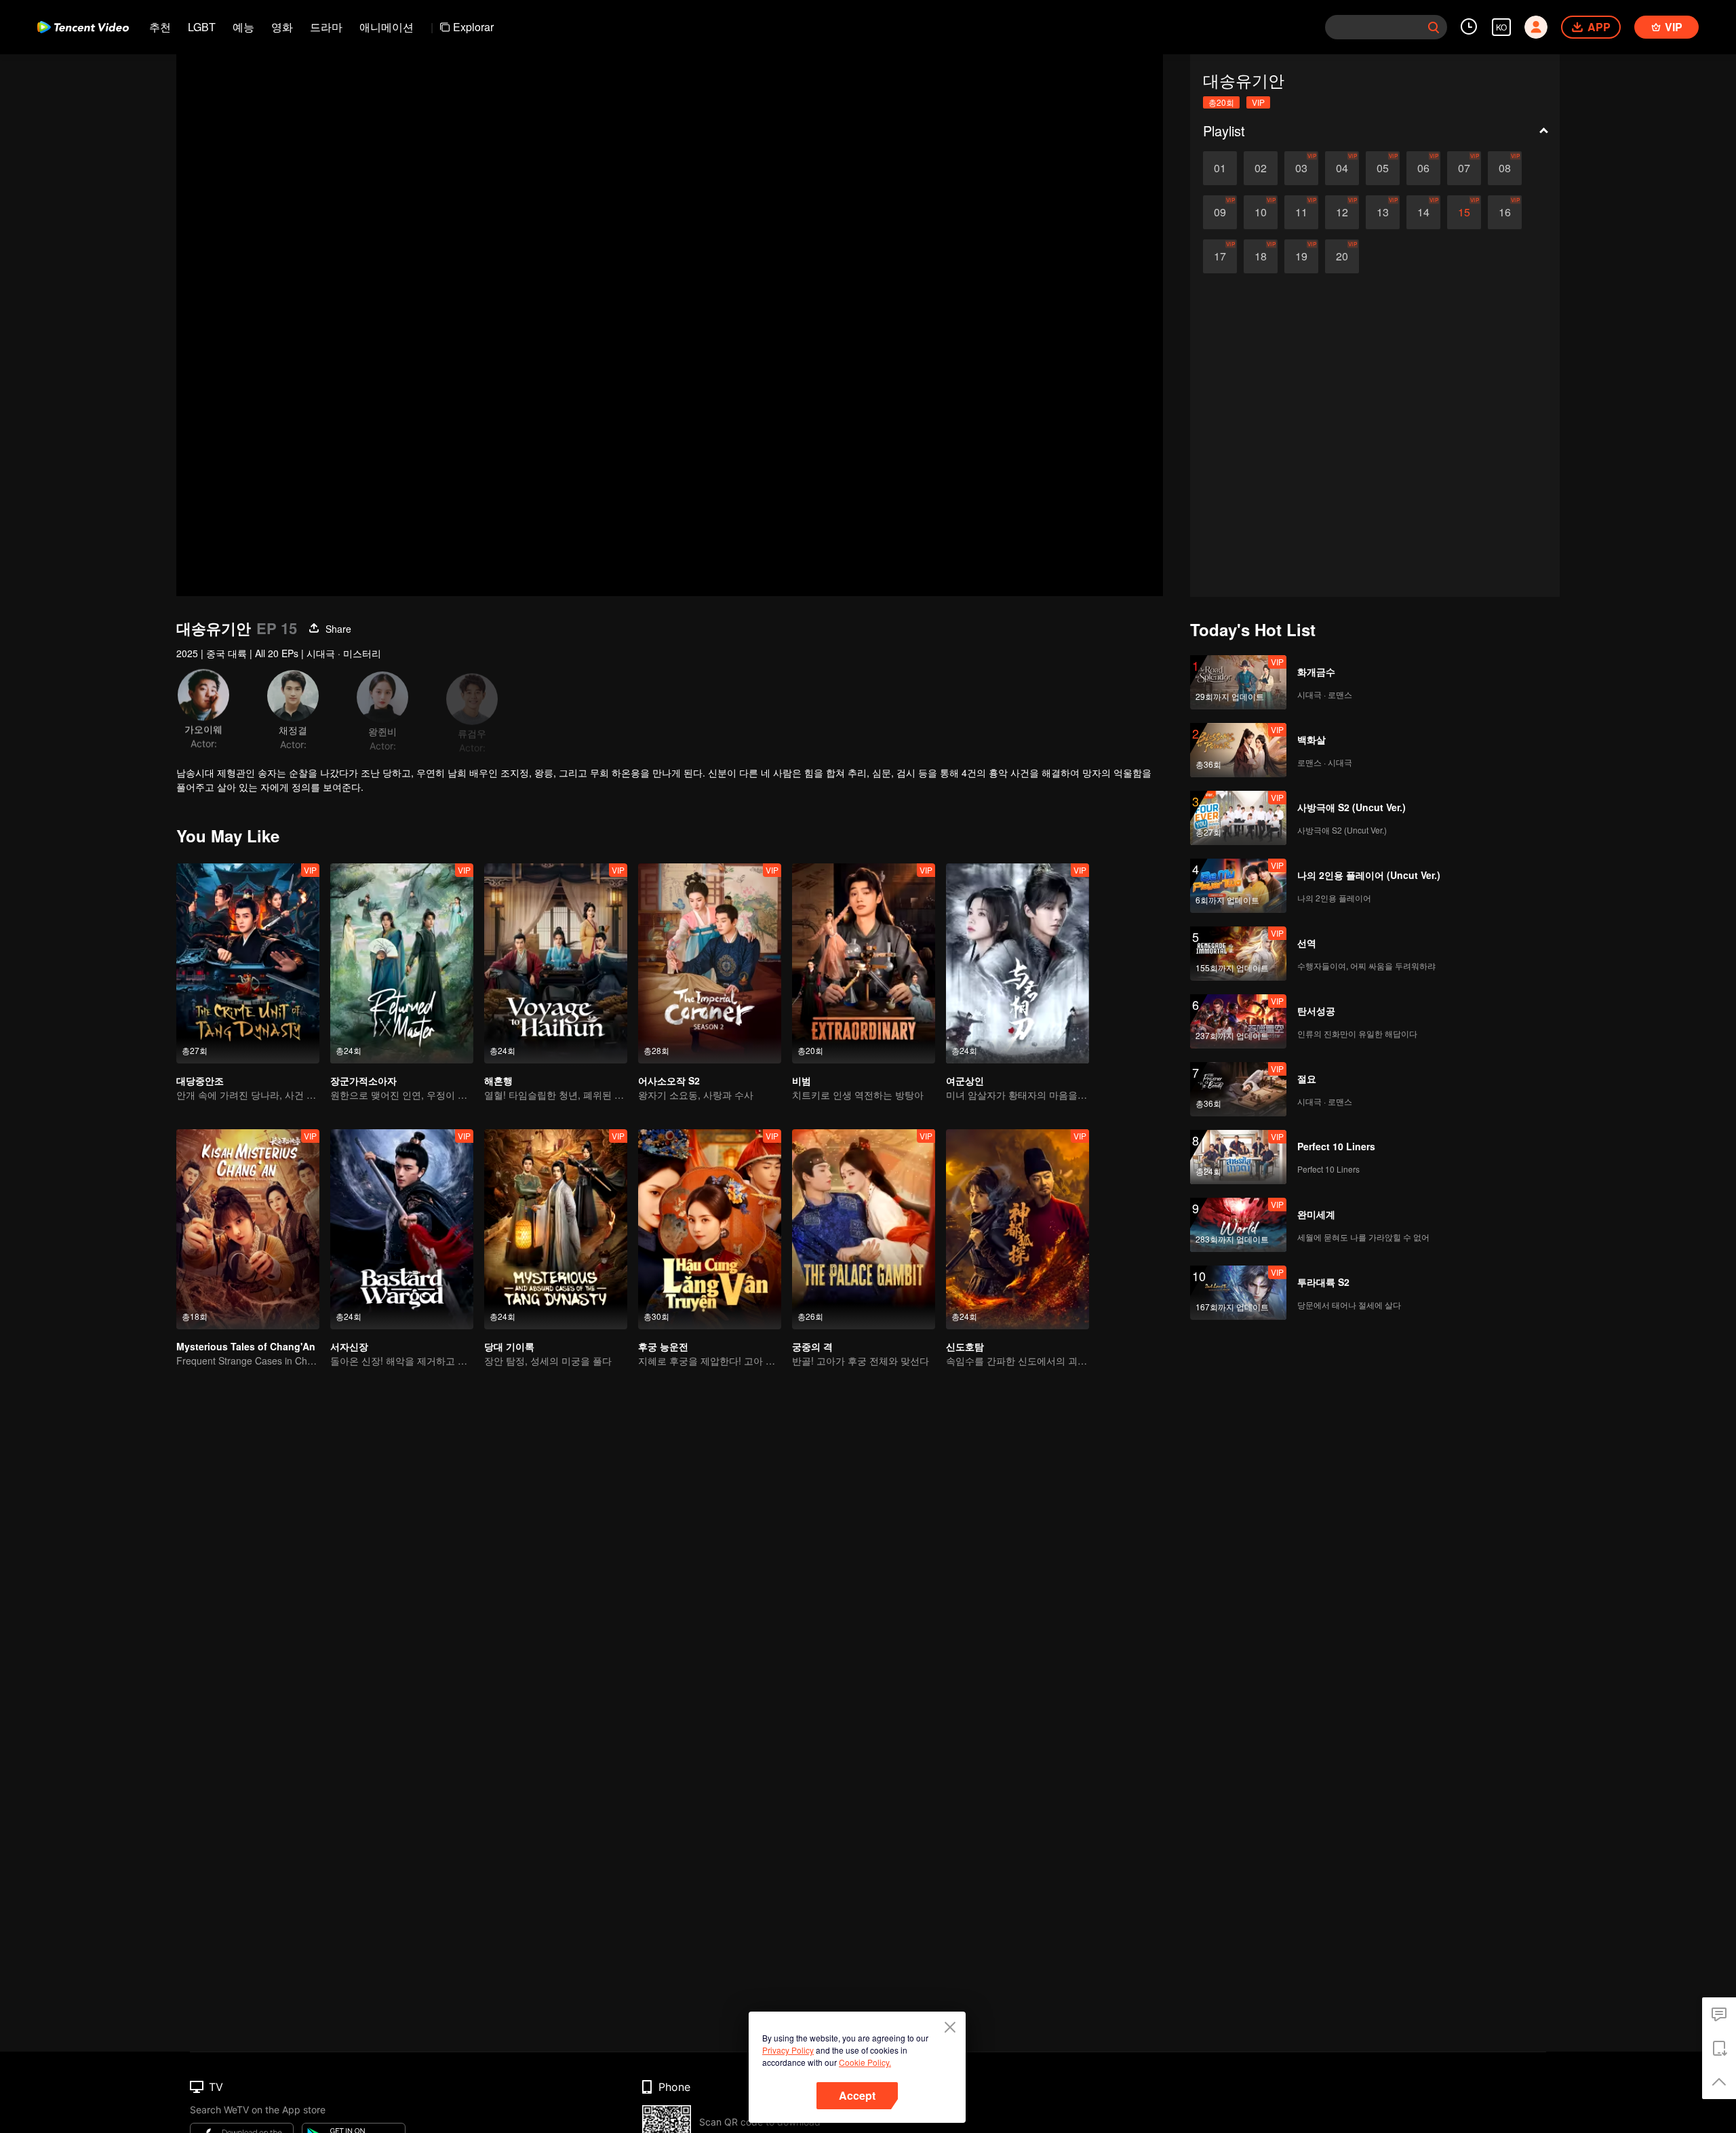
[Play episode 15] (1464, 212)
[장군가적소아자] (402, 963)
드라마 (326, 27)
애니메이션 (387, 27)
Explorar (473, 27)
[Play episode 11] (1301, 212)
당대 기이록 (509, 1346)
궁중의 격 (812, 1346)
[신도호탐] (1018, 1229)
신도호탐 (965, 1346)
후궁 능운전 (663, 1346)
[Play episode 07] (1464, 168)
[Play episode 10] (1261, 212)
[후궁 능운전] (710, 1229)
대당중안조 (200, 1080)
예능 (243, 27)
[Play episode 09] (1220, 212)
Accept (857, 2095)
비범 (802, 1080)
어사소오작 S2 (669, 1080)
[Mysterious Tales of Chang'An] (248, 1229)
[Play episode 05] (1383, 168)
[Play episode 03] (1301, 168)
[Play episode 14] (1423, 212)
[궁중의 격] (864, 1229)
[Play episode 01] (1220, 168)
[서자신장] (402, 1229)
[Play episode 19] (1301, 256)
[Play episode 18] (1261, 256)
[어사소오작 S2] (710, 963)
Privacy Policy (788, 2050)
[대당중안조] (248, 963)
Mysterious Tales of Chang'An (246, 1346)
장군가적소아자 (363, 1080)
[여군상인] (1018, 963)
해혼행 (498, 1080)
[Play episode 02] (1261, 168)
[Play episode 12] (1342, 212)
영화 (282, 27)
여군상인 (965, 1080)
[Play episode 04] (1342, 168)
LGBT (202, 27)
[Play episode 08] (1505, 168)
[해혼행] (556, 963)
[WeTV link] (83, 27)
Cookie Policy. (865, 2062)
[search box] (1434, 27)
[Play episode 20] (1342, 256)
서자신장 (349, 1346)
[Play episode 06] (1423, 168)
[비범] (864, 963)
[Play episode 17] (1220, 256)
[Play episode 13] (1383, 212)
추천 (160, 27)
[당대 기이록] (556, 1229)
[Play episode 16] (1505, 212)
